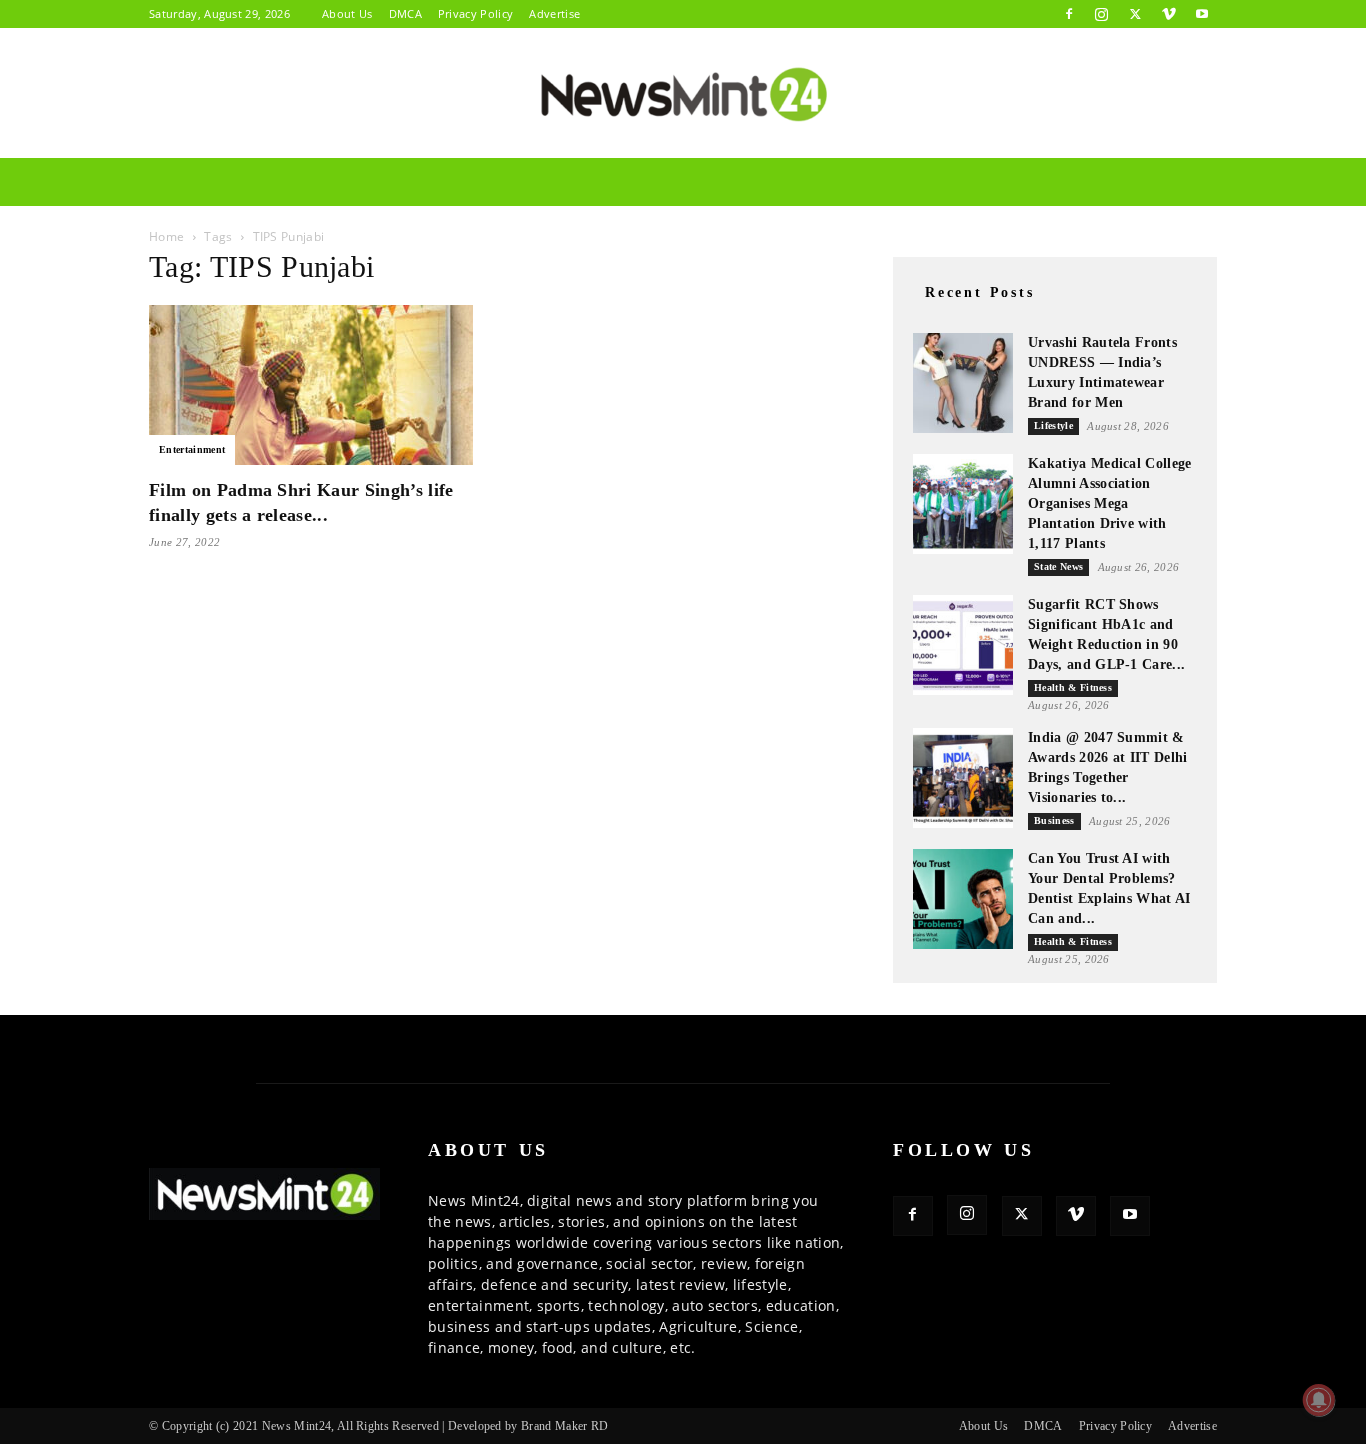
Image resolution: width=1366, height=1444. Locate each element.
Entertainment (192, 449)
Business (1054, 820)
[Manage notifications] (1319, 1400)
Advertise (554, 13)
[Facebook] (1069, 14)
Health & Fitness (1073, 687)
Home (166, 236)
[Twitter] (1135, 14)
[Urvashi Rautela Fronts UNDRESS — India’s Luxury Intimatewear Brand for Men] (963, 383)
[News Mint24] (683, 94)
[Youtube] (1202, 14)
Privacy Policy (475, 13)
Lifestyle (1053, 425)
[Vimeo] (1169, 14)
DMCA (405, 13)
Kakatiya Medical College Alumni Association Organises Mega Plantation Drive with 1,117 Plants (1110, 503)
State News (1058, 566)
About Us (347, 13)
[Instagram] (1102, 14)
